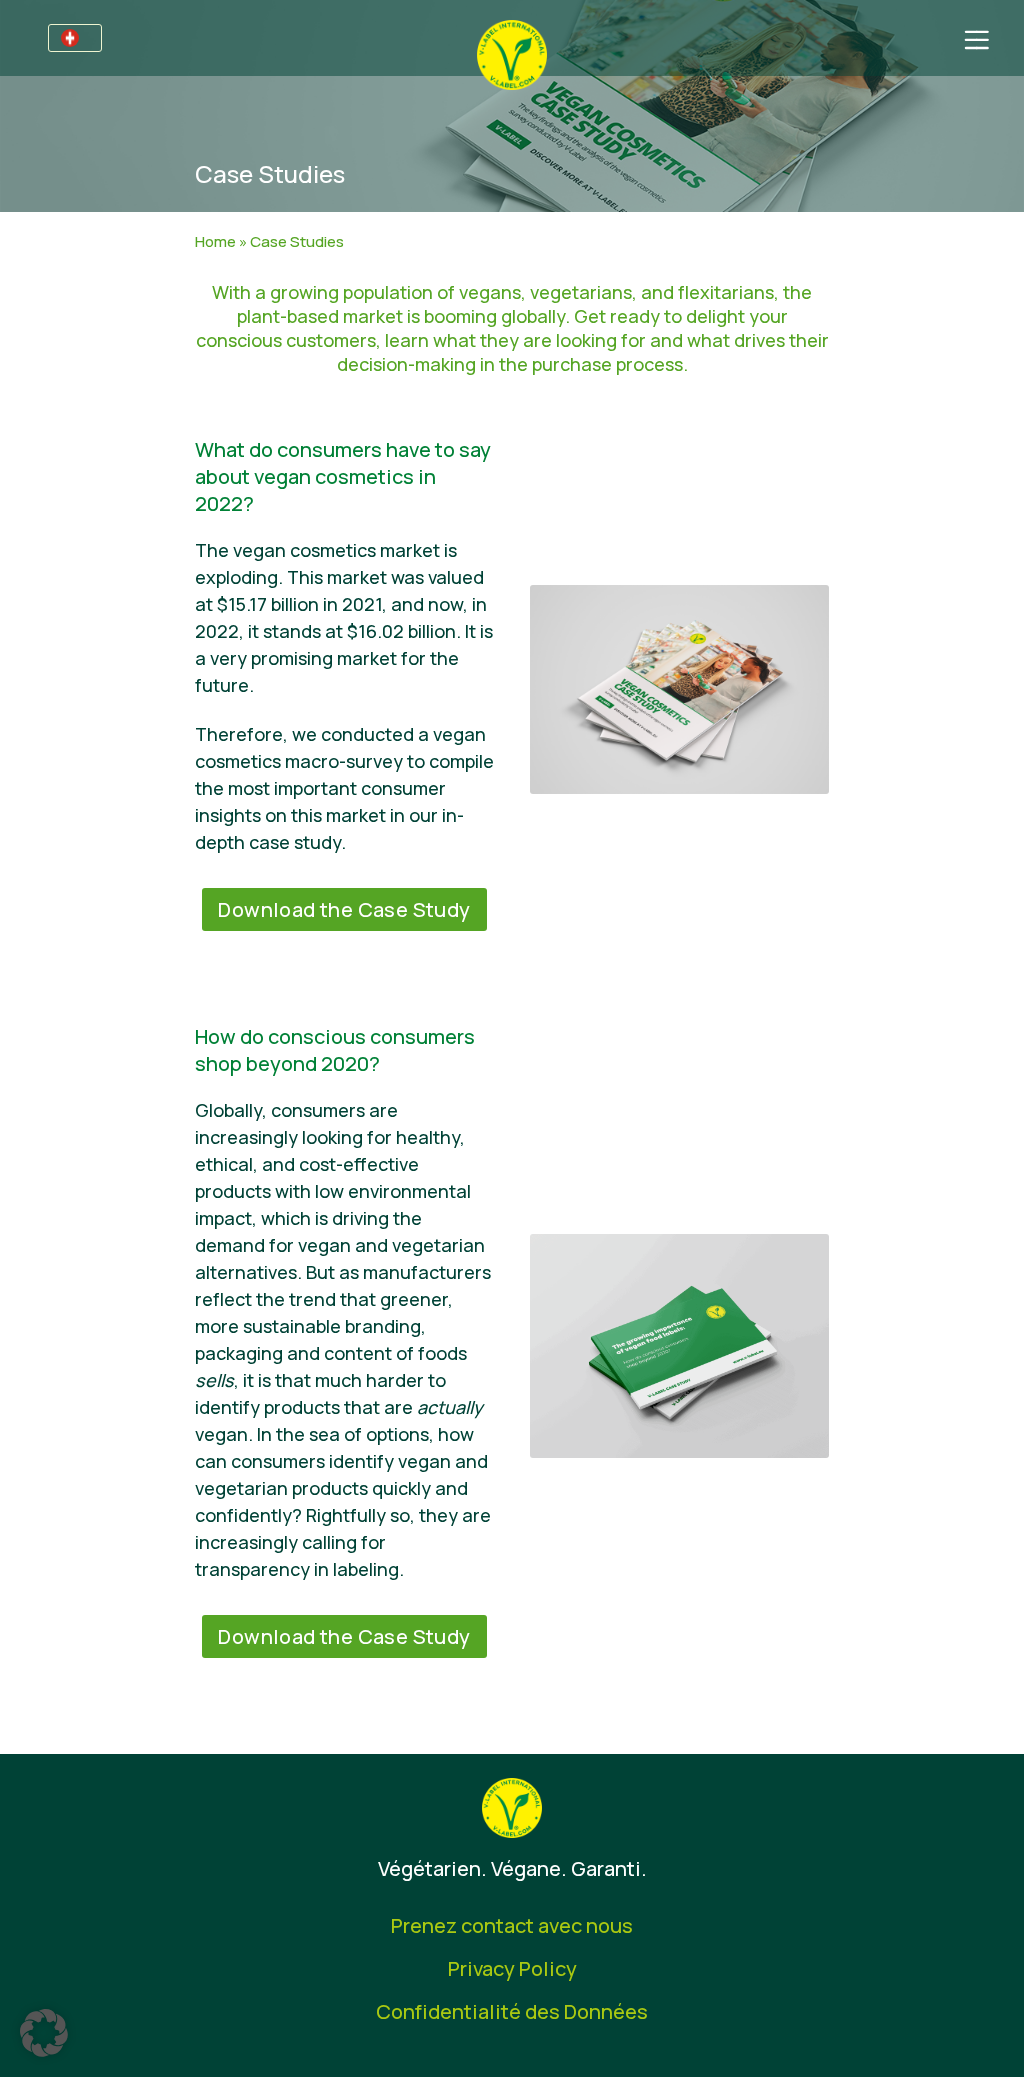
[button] (44, 2033)
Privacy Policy (512, 1968)
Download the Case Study (344, 909)
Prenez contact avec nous (512, 1925)
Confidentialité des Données (512, 2011)
